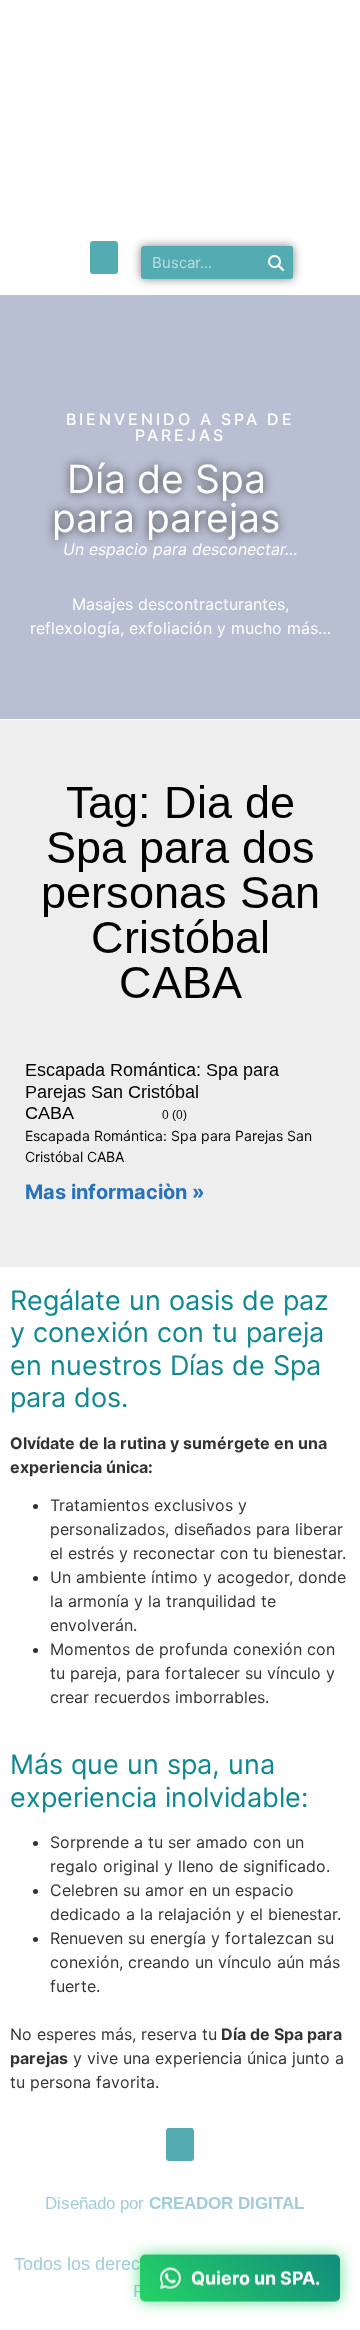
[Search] (276, 262)
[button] (104, 257)
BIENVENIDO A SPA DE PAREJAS (180, 427)
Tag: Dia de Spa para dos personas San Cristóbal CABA (180, 892)
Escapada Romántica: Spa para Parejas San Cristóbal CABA (152, 1091)
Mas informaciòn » (115, 1192)
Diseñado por (174, 2203)
